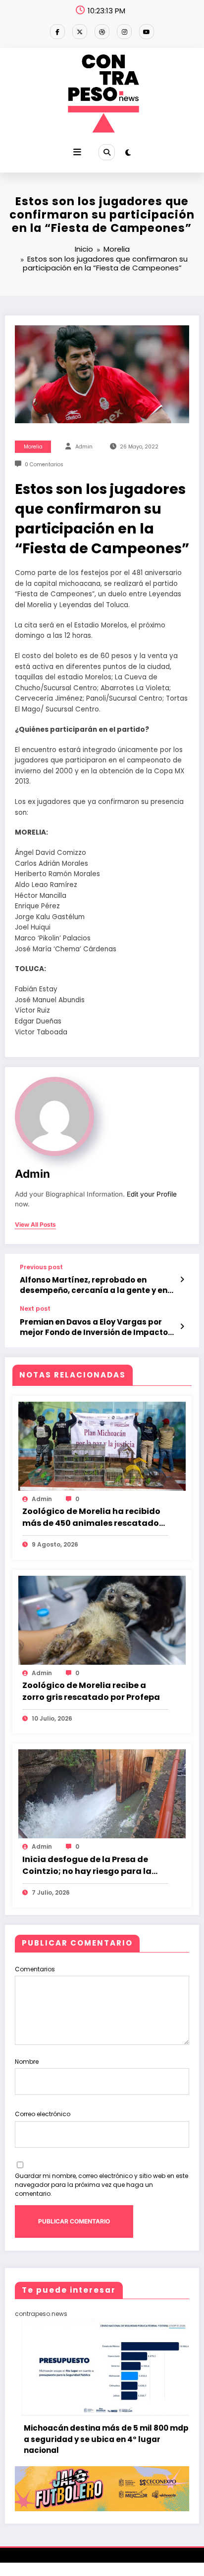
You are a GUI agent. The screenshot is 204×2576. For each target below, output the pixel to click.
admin (84, 447)
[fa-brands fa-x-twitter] (80, 32)
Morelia (33, 447)
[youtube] (147, 32)
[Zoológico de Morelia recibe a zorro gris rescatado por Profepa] (102, 1620)
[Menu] (77, 152)
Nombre (27, 2062)
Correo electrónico (43, 2114)
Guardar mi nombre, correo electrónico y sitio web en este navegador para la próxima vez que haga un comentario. (102, 2185)
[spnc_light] (128, 153)
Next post (35, 1309)
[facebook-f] (57, 32)
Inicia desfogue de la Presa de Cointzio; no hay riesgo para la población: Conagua (87, 1865)
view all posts (35, 1225)
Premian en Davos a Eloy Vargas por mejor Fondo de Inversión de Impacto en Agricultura (94, 1327)
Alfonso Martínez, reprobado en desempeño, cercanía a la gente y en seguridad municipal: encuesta (94, 1285)
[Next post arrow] (182, 1327)
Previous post (41, 1267)
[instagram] (124, 32)
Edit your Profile (152, 1194)
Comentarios (35, 1969)
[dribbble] (102, 32)
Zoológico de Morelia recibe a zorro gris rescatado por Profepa (91, 1691)
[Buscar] (106, 152)
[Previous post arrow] (182, 1280)
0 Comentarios (44, 465)
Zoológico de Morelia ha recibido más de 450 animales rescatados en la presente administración (93, 1517)
